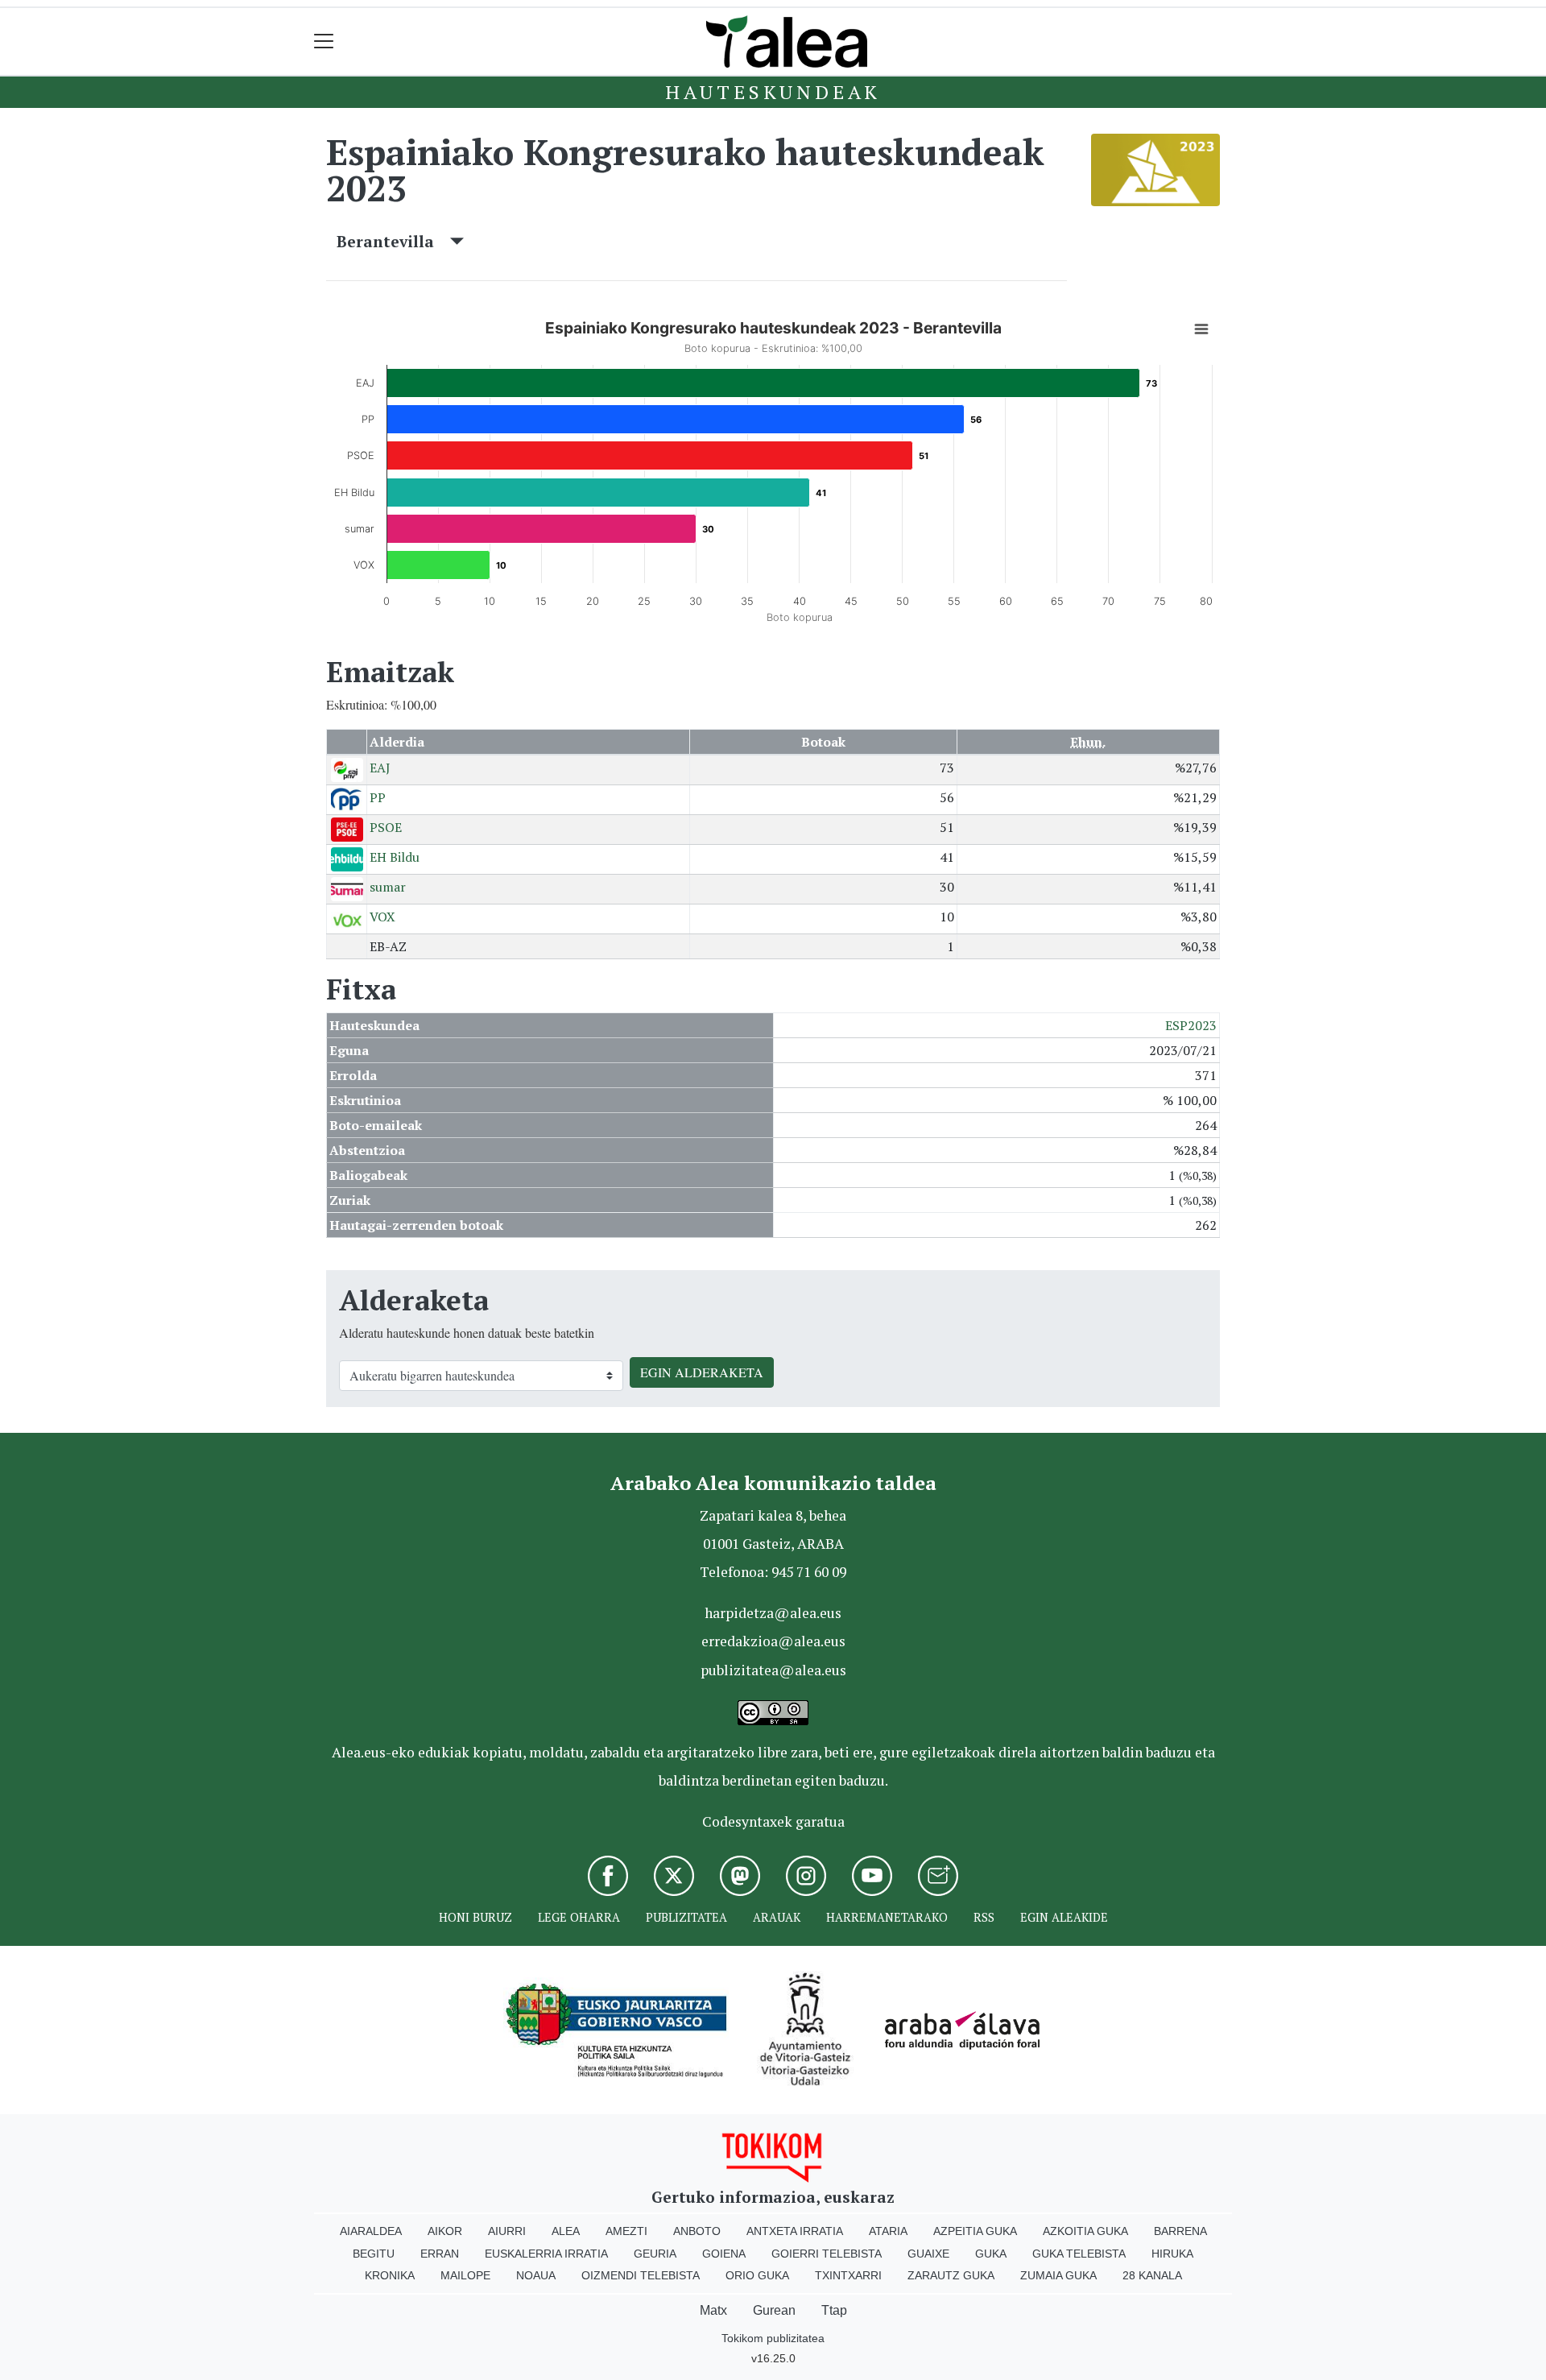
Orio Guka (757, 2275)
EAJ (380, 768)
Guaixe (928, 2254)
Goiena (724, 2254)
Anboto (697, 2231)
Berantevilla (393, 241)
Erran (440, 2254)
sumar (388, 887)
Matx (713, 2310)
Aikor (445, 2231)
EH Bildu (395, 857)
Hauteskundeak (773, 92)
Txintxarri (848, 2275)
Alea (566, 2231)
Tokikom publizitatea (773, 2338)
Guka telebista (1079, 2254)
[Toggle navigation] (324, 41)
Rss (984, 1917)
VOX (382, 917)
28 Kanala (1152, 2275)
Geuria (655, 2254)
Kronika (390, 2275)
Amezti (626, 2231)
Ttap (834, 2310)
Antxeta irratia (795, 2231)
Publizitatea (686, 1917)
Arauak (777, 1917)
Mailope (465, 2275)
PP (378, 797)
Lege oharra (579, 1917)
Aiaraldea (371, 2231)
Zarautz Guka (951, 2275)
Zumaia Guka (1058, 2275)
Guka (991, 2254)
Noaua (536, 2275)
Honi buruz (475, 1917)
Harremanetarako (887, 1917)
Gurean (774, 2310)
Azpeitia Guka (975, 2231)
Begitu (374, 2254)
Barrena (1180, 2231)
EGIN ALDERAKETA (702, 1372)
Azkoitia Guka (1085, 2231)
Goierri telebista (827, 2254)
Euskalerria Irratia (546, 2254)
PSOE (386, 827)
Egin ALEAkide (1064, 1917)
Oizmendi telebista (641, 2275)
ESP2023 (1191, 1025)
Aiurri (507, 2231)
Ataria (888, 2231)
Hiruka (1172, 2254)
